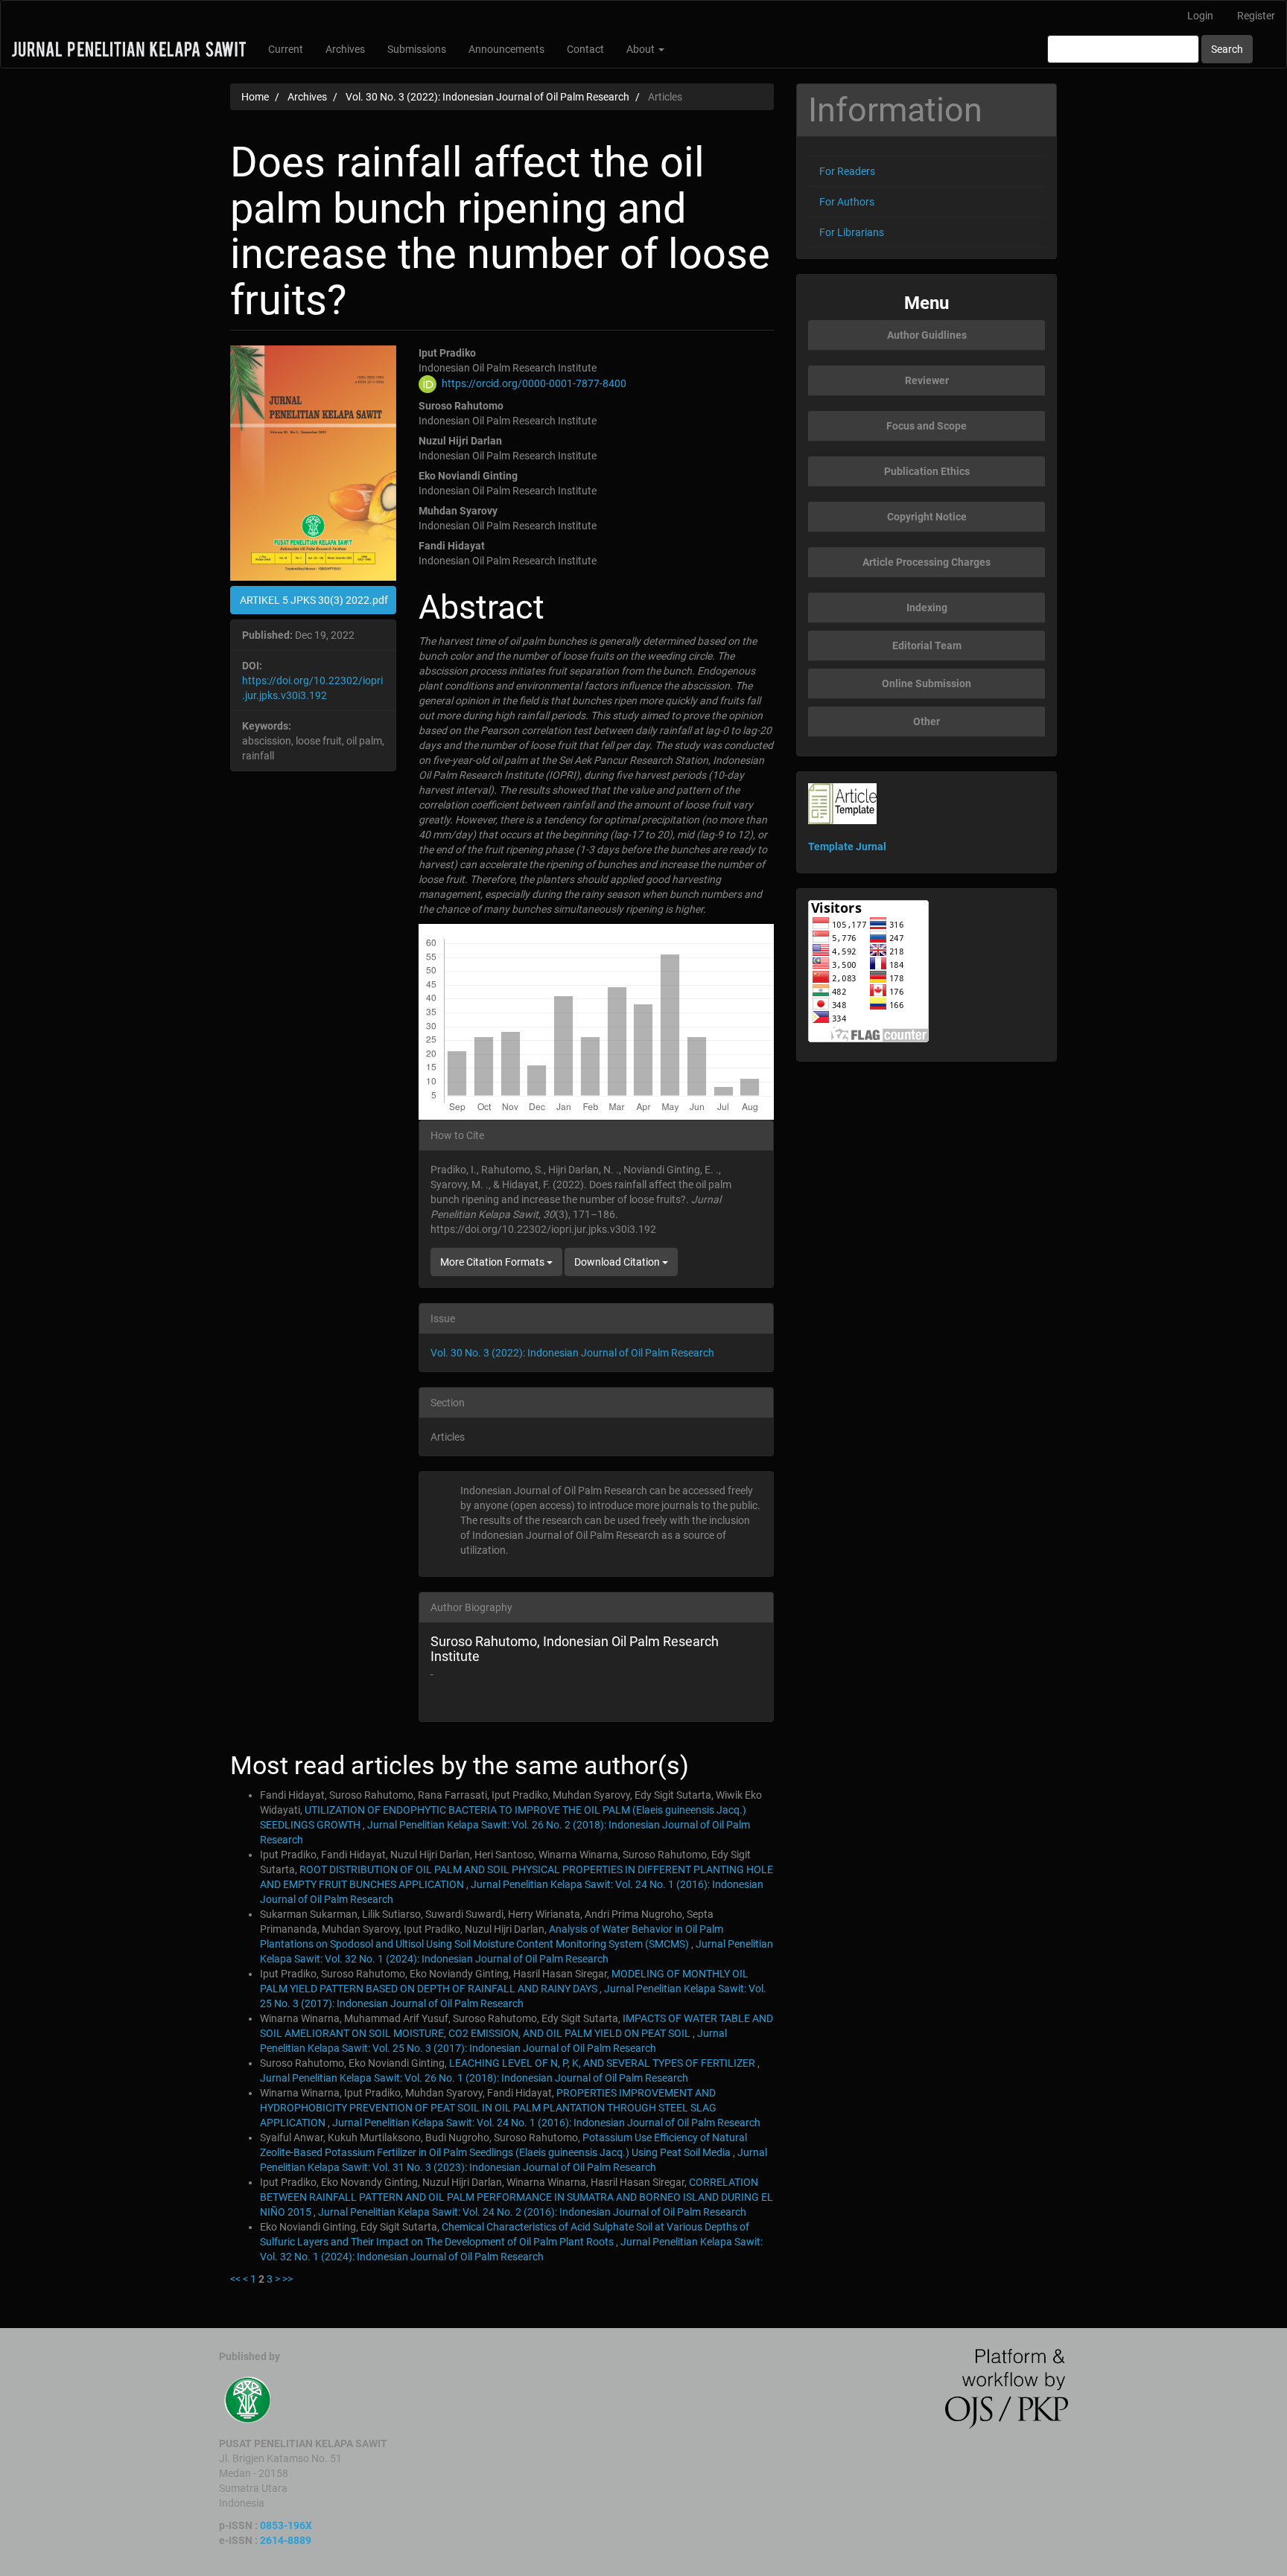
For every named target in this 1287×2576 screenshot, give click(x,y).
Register (1256, 16)
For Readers (847, 171)
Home (255, 97)
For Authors (847, 202)
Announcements (506, 49)
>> (287, 2279)
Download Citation (618, 1262)
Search (1227, 49)
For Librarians (852, 232)
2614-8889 (286, 2540)
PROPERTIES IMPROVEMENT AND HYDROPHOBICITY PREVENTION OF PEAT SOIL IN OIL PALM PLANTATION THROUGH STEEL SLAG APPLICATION (488, 2108)
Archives (345, 49)
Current (286, 49)
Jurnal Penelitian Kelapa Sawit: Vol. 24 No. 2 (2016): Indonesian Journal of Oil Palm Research (532, 2212)
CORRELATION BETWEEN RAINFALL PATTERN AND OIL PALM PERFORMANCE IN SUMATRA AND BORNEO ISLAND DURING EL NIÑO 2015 (517, 2197)
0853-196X (286, 2525)
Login (1200, 16)
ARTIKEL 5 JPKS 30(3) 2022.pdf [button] (314, 600)
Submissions (417, 49)
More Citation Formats (493, 1262)
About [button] (642, 49)
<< (235, 2279)
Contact (585, 49)
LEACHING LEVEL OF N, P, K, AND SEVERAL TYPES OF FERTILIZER (603, 2063)
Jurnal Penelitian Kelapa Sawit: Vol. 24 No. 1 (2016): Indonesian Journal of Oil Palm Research (546, 2123)
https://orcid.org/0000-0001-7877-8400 (534, 383)
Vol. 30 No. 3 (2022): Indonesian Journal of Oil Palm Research (487, 97)
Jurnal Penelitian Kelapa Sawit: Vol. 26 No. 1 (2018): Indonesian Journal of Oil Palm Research (474, 2078)
